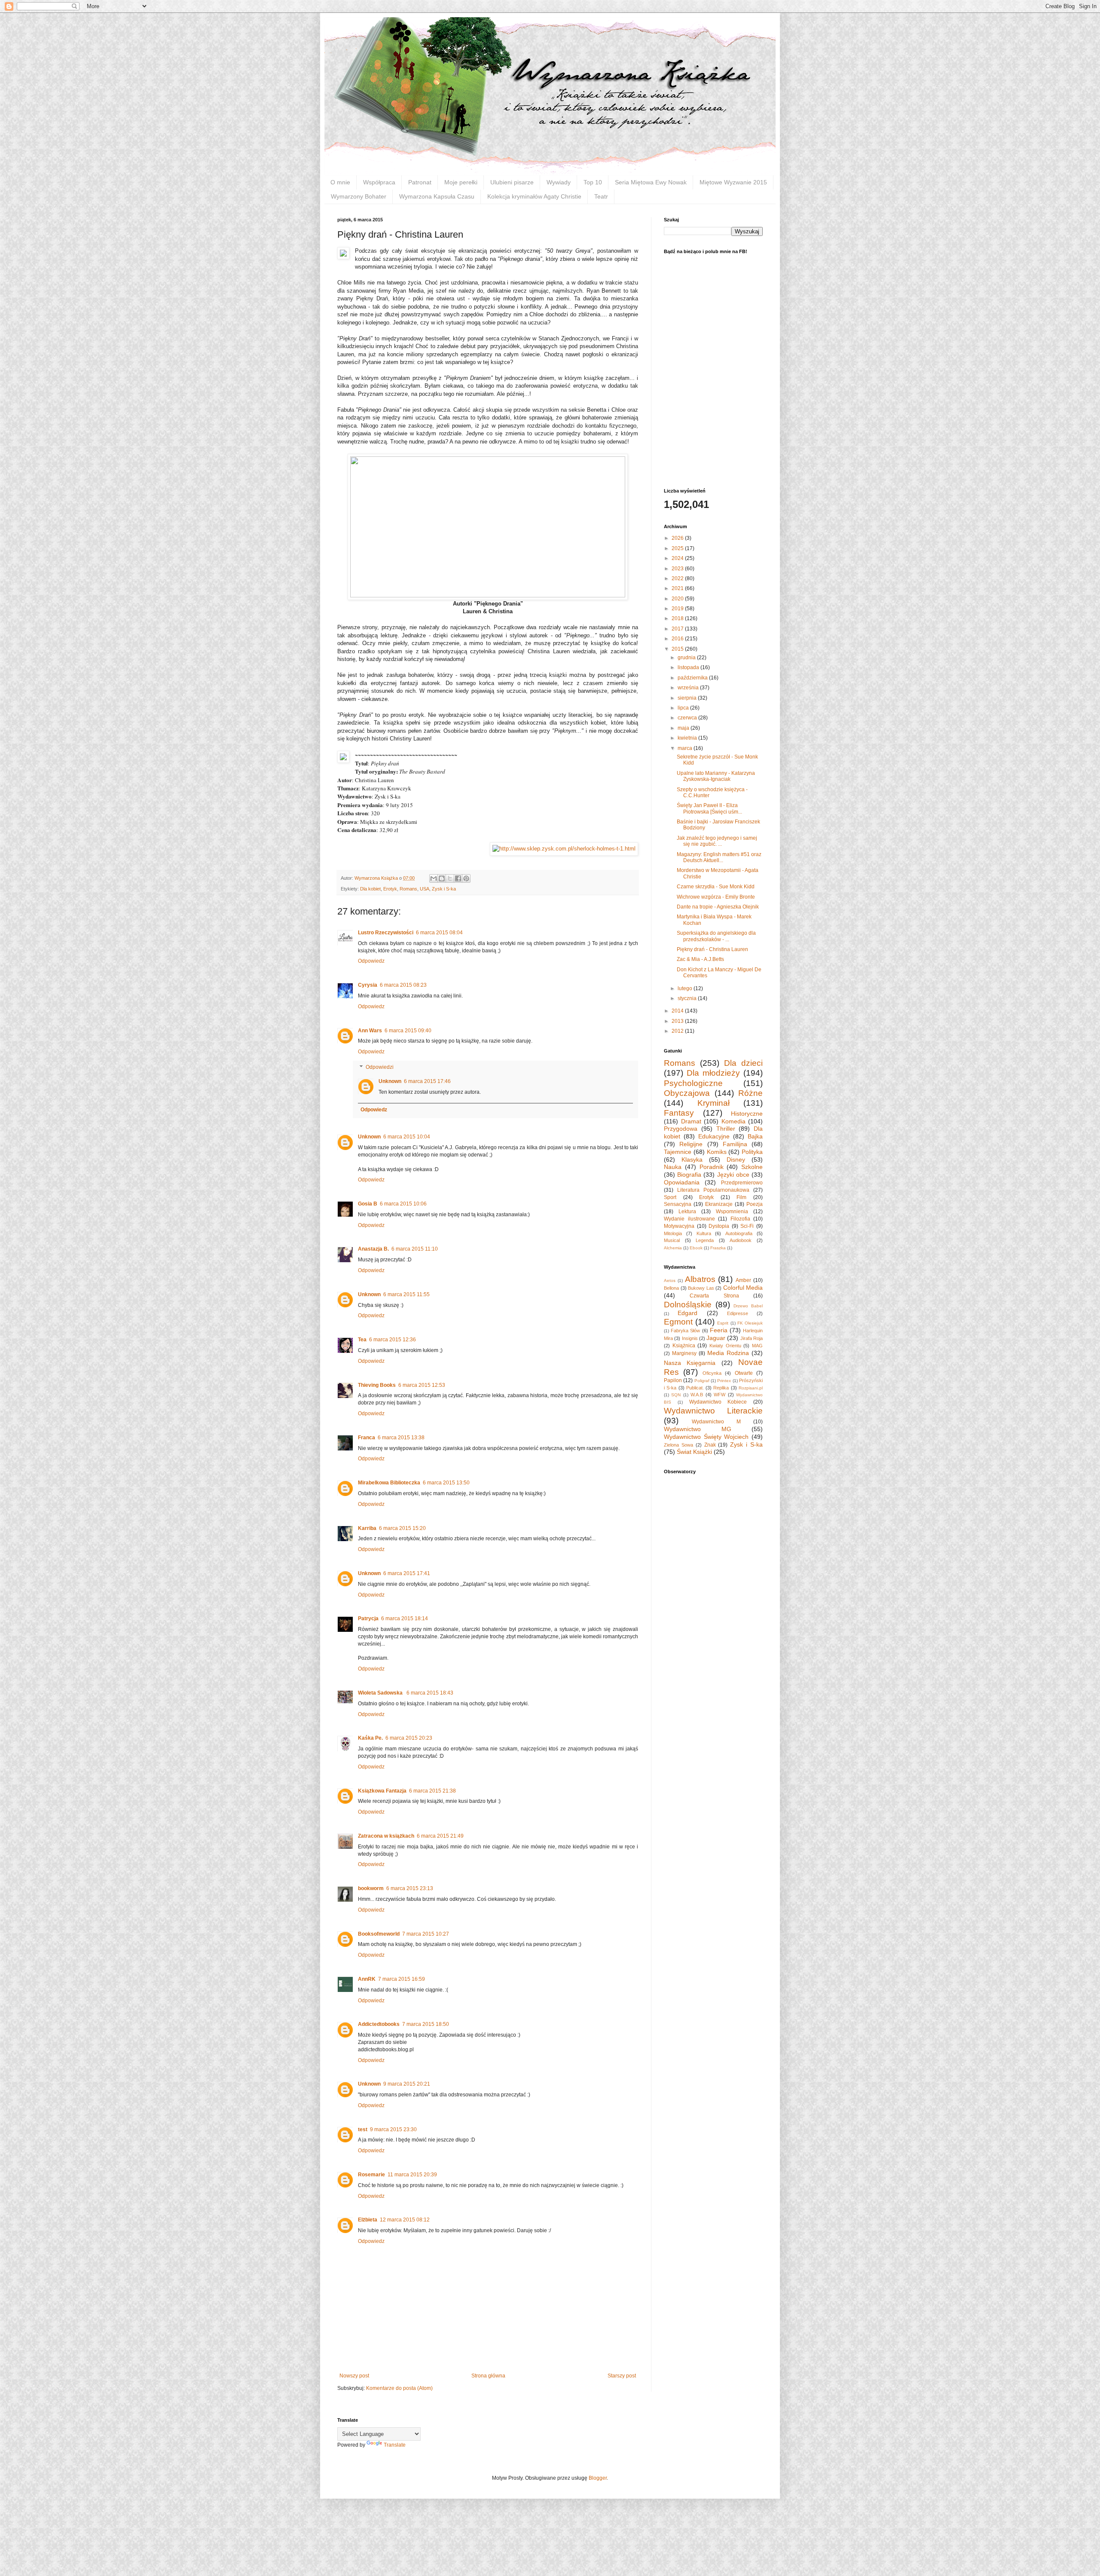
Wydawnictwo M (716, 1422)
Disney (736, 1160)
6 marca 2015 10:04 (407, 1137)
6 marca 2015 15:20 (402, 1528)
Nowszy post (354, 2376)
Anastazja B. (373, 1249)
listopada (689, 667)
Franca (367, 1438)
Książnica (684, 1346)
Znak (710, 1445)
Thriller (726, 1129)
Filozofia (740, 1219)
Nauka (673, 1167)
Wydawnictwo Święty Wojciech (706, 1437)
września (689, 688)
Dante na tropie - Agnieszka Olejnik (718, 907)
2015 (678, 649)
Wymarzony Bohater (359, 196)
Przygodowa (681, 1129)
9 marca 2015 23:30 (393, 2129)
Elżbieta (368, 2220)
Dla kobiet (370, 889)
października (693, 678)
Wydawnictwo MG (698, 1429)
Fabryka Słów (685, 1331)
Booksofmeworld (379, 1934)
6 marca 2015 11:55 (406, 1294)
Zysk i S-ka (444, 889)
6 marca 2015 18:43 (430, 1693)
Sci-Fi (747, 1226)
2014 (678, 1011)
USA (425, 889)
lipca (684, 708)
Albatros (700, 1279)
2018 (678, 618)
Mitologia (673, 1233)
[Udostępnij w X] (450, 878)
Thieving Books (377, 1385)
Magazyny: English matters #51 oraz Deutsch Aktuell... (719, 857)
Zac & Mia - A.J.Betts (700, 959)
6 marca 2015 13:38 (401, 1438)
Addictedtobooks (379, 2024)
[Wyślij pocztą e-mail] (434, 878)
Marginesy (684, 1353)
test (363, 2129)
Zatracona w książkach (386, 1836)
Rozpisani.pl (751, 1388)
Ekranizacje (719, 1204)
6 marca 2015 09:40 (408, 1031)
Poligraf (702, 1381)
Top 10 (593, 182)
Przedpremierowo (742, 1183)
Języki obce (733, 1175)
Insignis (690, 1338)
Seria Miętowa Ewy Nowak (651, 182)
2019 (678, 609)
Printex (724, 1381)
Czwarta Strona (714, 1296)
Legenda (705, 1240)
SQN (676, 1395)
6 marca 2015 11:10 (415, 1249)
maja (684, 728)
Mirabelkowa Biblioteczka (389, 1483)
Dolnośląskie (688, 1305)
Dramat (691, 1121)
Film (741, 1197)
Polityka (752, 1152)
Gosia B (368, 1204)
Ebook (696, 1248)
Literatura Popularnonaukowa (713, 1190)
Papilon (673, 1380)
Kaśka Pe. (370, 1738)
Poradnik (712, 1167)
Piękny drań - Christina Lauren (712, 949)
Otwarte (744, 1373)
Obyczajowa (687, 1093)
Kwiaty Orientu (725, 1346)
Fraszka (718, 1248)
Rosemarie (371, 2175)
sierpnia (688, 698)
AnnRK (367, 1979)
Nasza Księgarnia (690, 1363)
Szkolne (752, 1167)
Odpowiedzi (380, 1067)
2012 (678, 1031)
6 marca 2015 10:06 (403, 1204)
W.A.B (697, 1395)
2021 (678, 588)
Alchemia (673, 1248)
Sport (670, 1197)
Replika (721, 1388)
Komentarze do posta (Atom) (399, 2388)
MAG (757, 1346)
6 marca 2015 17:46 (427, 1081)
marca (686, 748)
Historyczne (747, 1114)
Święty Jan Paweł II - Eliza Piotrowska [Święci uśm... (709, 808)
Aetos (670, 1280)
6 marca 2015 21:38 (432, 1791)
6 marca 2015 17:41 (407, 1573)
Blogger (598, 2478)
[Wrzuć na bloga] (442, 878)
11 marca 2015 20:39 (412, 2175)
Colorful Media (743, 1288)
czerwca (688, 718)
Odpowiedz (371, 961)
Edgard (687, 1313)
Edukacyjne (714, 1136)
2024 (678, 558)
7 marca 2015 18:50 (426, 2024)
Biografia (689, 1175)
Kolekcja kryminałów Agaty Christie (534, 196)
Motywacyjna (679, 1226)
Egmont (678, 1322)
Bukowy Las (701, 1288)
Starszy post (622, 2376)
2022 (678, 578)
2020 (678, 599)
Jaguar (716, 1338)
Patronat (420, 182)
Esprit (723, 1323)
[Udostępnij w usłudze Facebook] (458, 878)
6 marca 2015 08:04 (439, 933)
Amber (743, 1280)
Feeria (719, 1330)
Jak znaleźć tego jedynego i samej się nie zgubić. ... (717, 841)
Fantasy (679, 1113)
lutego (686, 988)
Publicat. (695, 1388)
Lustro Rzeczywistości (386, 933)
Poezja (755, 1204)
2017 (678, 629)
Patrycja (368, 1618)
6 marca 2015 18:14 (405, 1618)
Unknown (390, 1081)
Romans (408, 889)
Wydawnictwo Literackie (713, 1411)
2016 (678, 639)
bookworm (371, 1888)
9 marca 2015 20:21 (407, 2084)
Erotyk (390, 889)
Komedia (733, 1121)
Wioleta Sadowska (381, 1693)
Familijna (735, 1144)
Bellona (671, 1288)
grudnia (687, 658)
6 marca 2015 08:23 (403, 985)
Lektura (687, 1212)
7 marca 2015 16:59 (402, 1979)
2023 (678, 569)
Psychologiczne (693, 1083)
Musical (672, 1240)
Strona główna (488, 2376)
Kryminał (713, 1103)
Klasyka (692, 1160)
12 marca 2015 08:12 (405, 2220)
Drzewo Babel (748, 1306)
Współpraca (379, 182)
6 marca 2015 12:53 (422, 1385)
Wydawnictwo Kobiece (718, 1402)
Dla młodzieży (713, 1073)
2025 (678, 548)
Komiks (717, 1152)
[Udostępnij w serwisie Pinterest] (466, 878)
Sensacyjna (678, 1204)
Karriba (367, 1528)
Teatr (601, 196)
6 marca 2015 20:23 (409, 1738)
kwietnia (688, 738)
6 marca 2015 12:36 (393, 1340)
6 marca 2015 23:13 (410, 1888)
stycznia (688, 998)
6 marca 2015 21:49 (440, 1836)
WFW (720, 1395)
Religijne (691, 1144)
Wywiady (559, 182)
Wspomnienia (732, 1212)
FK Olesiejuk (750, 1323)
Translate (395, 2445)
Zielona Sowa (678, 1445)
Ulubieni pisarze (512, 182)
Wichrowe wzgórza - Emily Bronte (716, 897)
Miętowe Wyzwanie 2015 (733, 182)
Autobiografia (739, 1233)
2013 (678, 1021)
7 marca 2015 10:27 (426, 1934)
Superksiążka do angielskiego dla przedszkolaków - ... (716, 936)
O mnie (340, 182)
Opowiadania (682, 1182)
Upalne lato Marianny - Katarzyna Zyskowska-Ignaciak (716, 776)
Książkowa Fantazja (382, 1791)
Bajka (755, 1136)
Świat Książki (694, 1452)
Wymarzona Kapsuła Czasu (437, 196)
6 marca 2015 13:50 (446, 1483)
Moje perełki (461, 182)
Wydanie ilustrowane (689, 1219)
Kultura (704, 1233)
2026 (678, 538)
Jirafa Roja (752, 1338)
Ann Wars (370, 1031)
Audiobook (741, 1240)
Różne (750, 1093)
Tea (362, 1340)
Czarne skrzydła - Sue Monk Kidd (716, 887)
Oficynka (712, 1373)
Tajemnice (678, 1152)
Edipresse (738, 1313)
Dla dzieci (743, 1063)
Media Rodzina (728, 1353)
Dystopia (719, 1226)
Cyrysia (368, 985)
